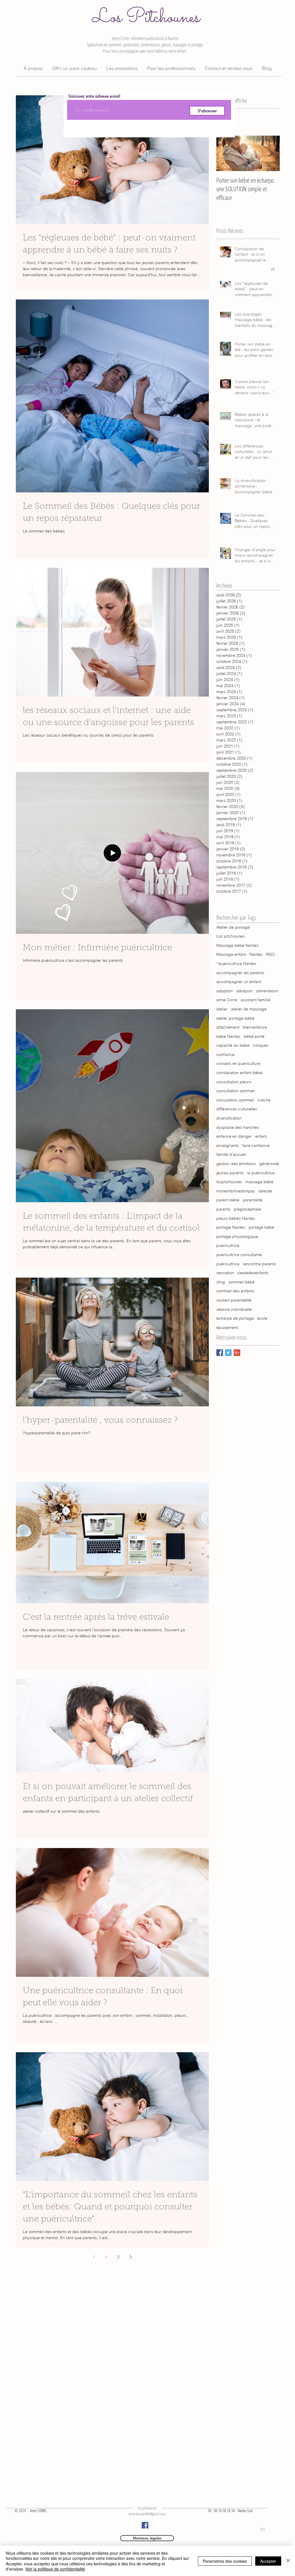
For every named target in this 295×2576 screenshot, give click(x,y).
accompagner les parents (240, 973)
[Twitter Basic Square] (228, 1353)
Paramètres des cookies (225, 2561)
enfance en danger (234, 1136)
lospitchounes (229, 1182)
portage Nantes (231, 1227)
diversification (229, 1118)
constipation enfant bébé (239, 1073)
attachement (228, 1027)
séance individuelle (234, 1309)
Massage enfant (231, 954)
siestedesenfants (253, 1273)
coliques (261, 1045)
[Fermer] (288, 2561)
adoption (225, 991)
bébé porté (254, 1036)
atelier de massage (249, 1009)
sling (221, 1282)
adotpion (244, 991)
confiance (225, 1054)
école (262, 1318)
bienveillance (255, 1027)
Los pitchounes (230, 936)
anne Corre (227, 1000)
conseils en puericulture (238, 1063)
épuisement (227, 1327)
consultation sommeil (236, 1091)
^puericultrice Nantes (236, 963)
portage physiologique (237, 1236)
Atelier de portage (233, 927)
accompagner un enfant (239, 982)
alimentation (267, 991)
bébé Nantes (228, 1036)
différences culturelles (237, 1109)
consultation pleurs (234, 1082)
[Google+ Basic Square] (237, 1353)
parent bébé (228, 1200)
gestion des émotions (236, 1164)
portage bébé (261, 1227)
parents (223, 1209)
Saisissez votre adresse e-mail (94, 96)
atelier (222, 1009)
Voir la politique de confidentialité (55, 2569)
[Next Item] (271, 153)
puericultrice (228, 1245)
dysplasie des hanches (238, 1127)
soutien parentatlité (234, 1300)
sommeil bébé (242, 1282)
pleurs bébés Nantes (236, 1218)
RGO (270, 954)
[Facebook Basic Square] (220, 1353)
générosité (269, 1164)
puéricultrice (228, 1264)
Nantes (256, 954)
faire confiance (256, 1145)
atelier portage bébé (235, 1018)
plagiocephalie (248, 1209)
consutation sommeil (235, 1100)
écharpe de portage (235, 1318)
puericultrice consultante (239, 1255)
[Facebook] (145, 2525)
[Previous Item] (226, 153)
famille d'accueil (231, 1154)
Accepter (268, 2561)
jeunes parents (230, 1173)
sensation (225, 1273)
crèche (264, 1100)
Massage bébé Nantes (237, 945)
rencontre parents (259, 1264)
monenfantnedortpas (236, 1191)
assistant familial (256, 1000)
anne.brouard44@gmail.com (147, 2514)
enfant (261, 1136)
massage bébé (259, 1182)
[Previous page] (94, 2257)
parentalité (253, 1200)
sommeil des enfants (235, 1291)
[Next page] (131, 2257)
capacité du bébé (233, 1045)
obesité (265, 1191)
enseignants (228, 1145)
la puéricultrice (261, 1173)
